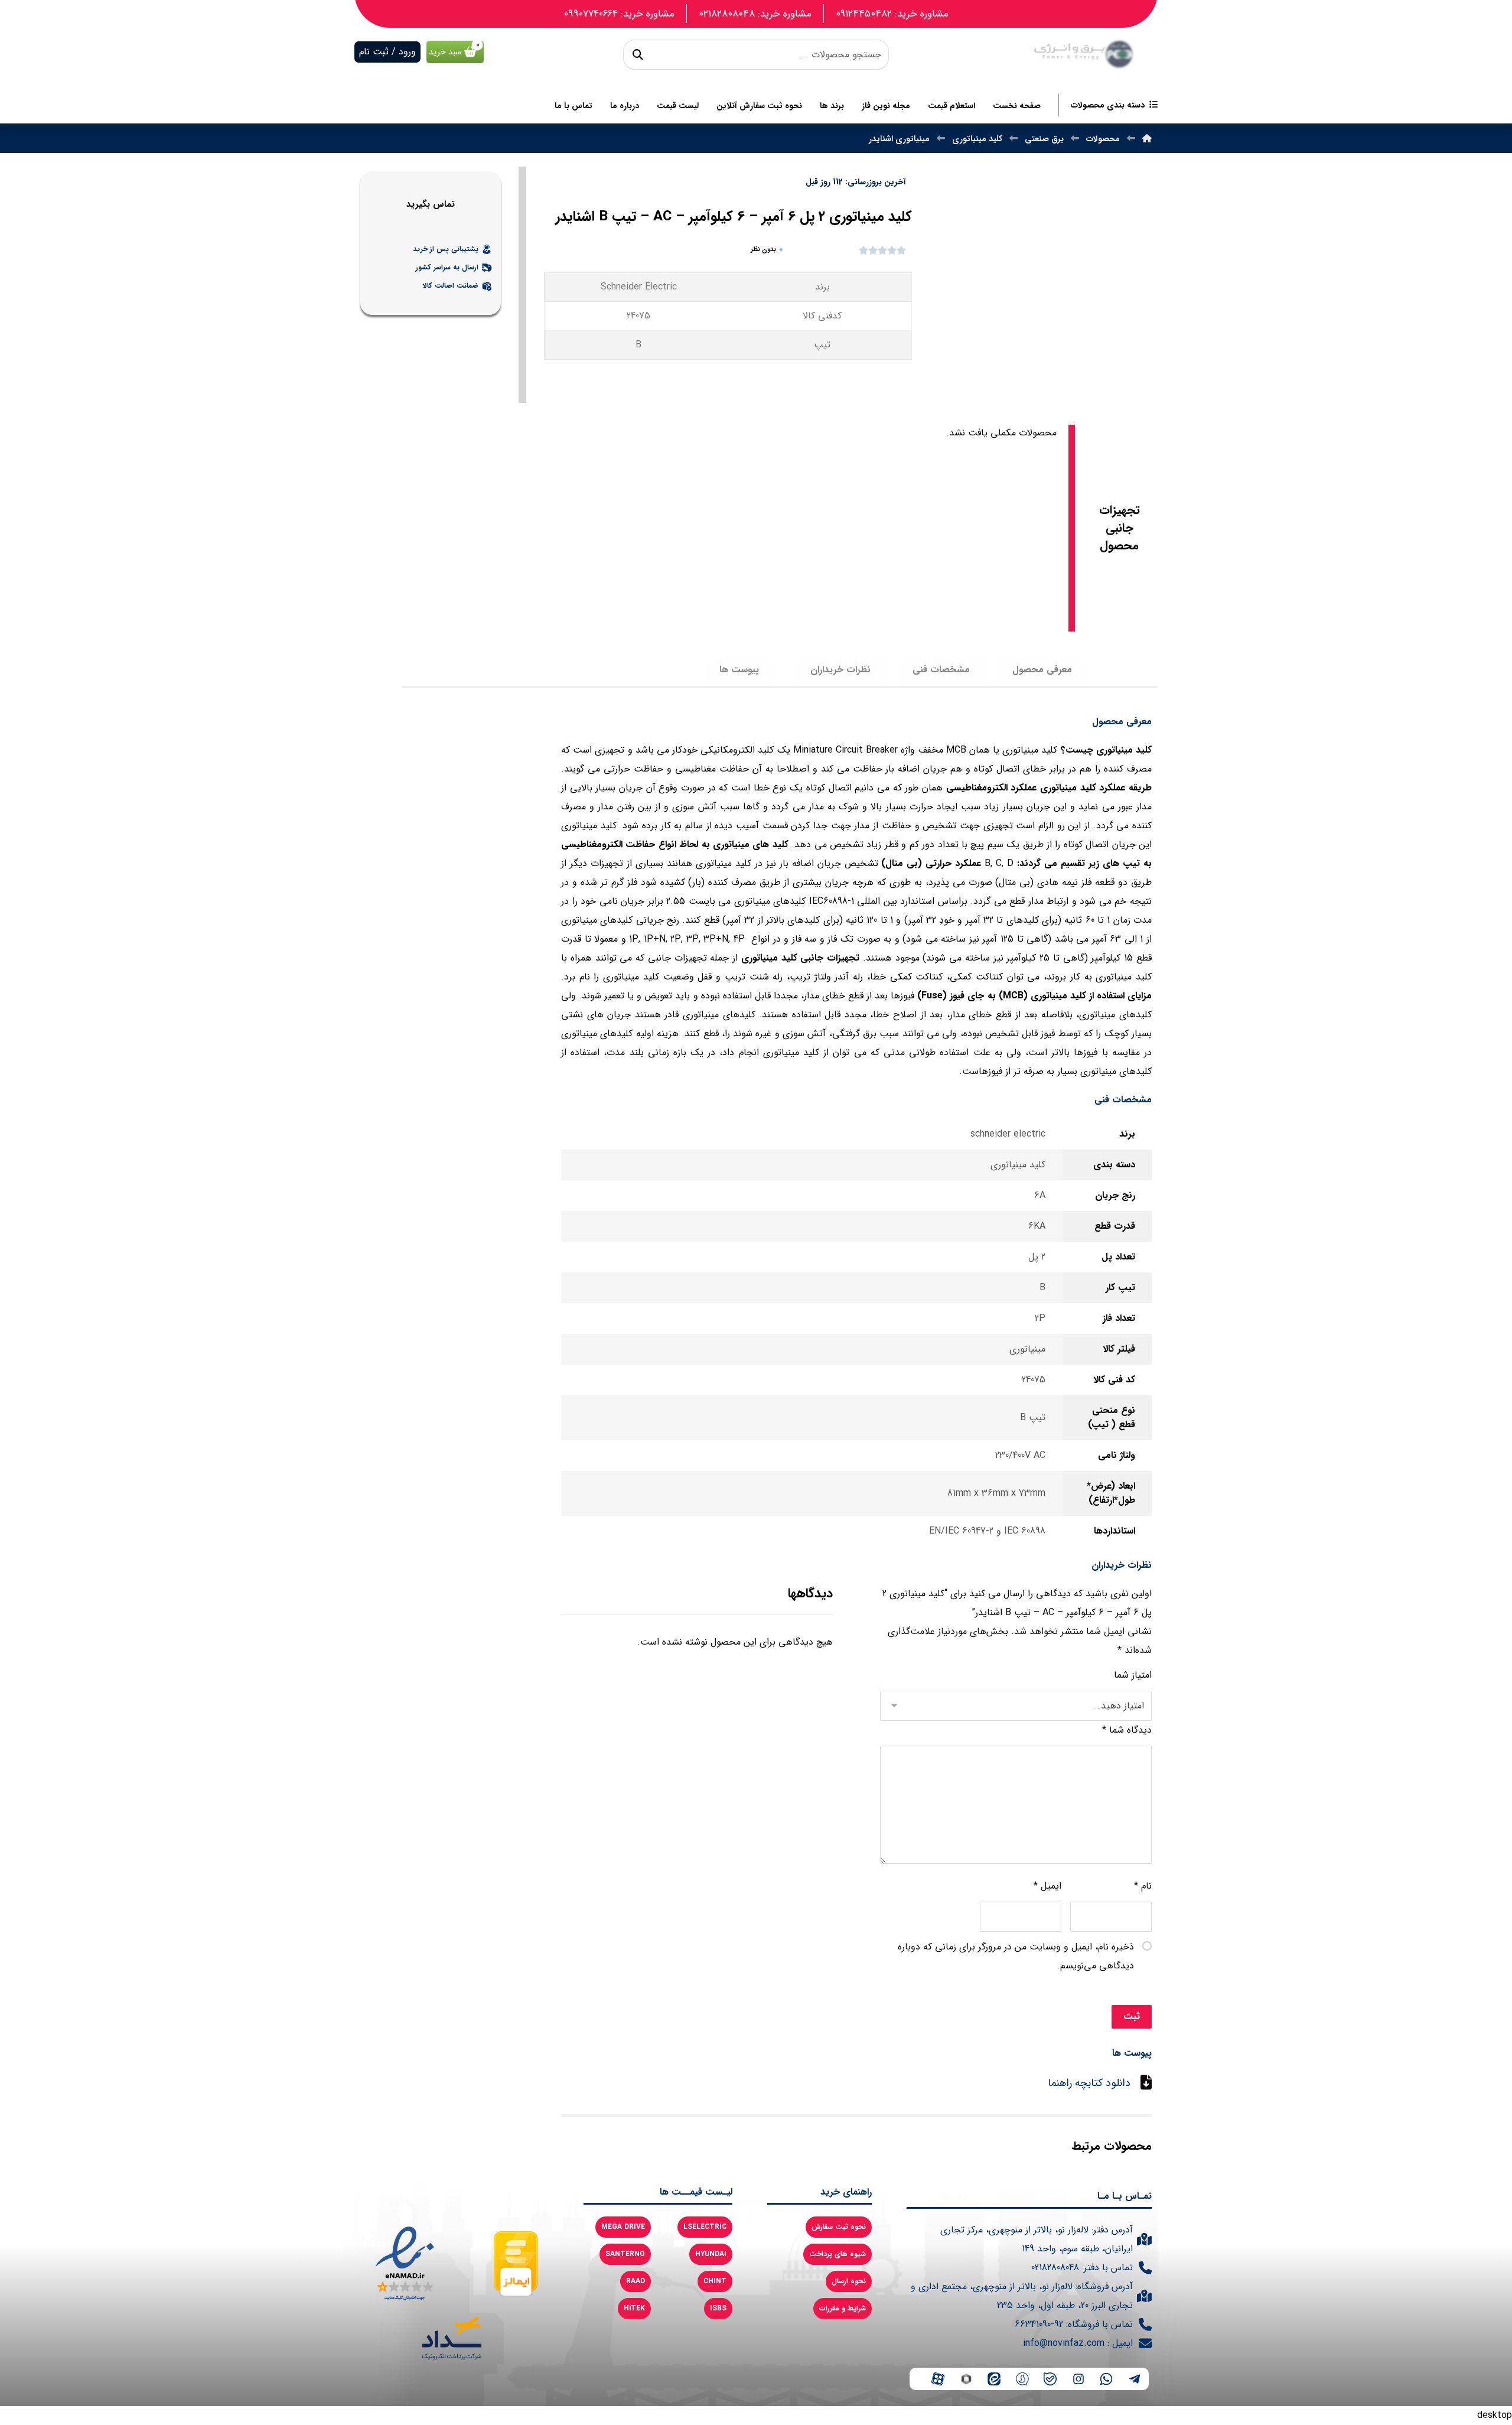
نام (1143, 1886)
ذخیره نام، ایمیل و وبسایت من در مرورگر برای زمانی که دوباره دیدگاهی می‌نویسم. (1016, 1956)
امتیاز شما (1133, 1675)
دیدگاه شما (1127, 1730)
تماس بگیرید (431, 205)
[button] (638, 55)
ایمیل (1047, 1886)
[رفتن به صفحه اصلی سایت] (1084, 54)
